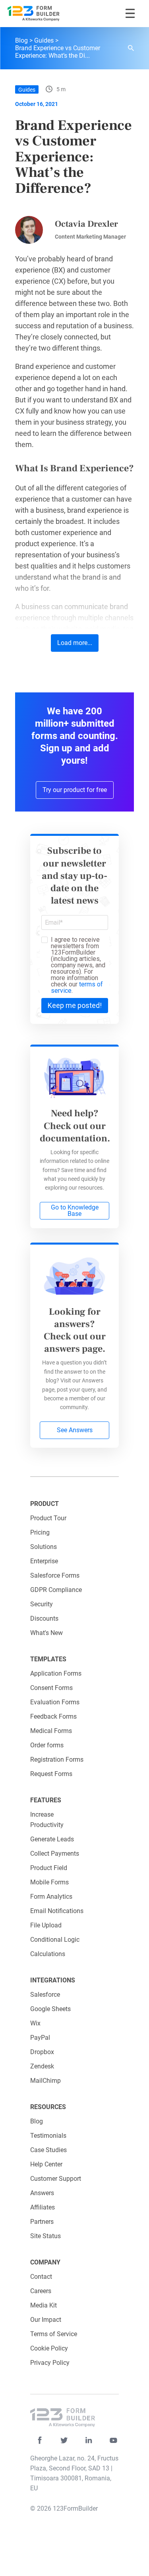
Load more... (75, 643)
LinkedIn (89, 2440)
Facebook (40, 2440)
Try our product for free (75, 790)
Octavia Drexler (86, 224)
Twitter (64, 2440)
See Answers (75, 1430)
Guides (44, 40)
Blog (21, 40)
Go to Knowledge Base (75, 1211)
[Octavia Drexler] (29, 230)
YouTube (113, 2440)
